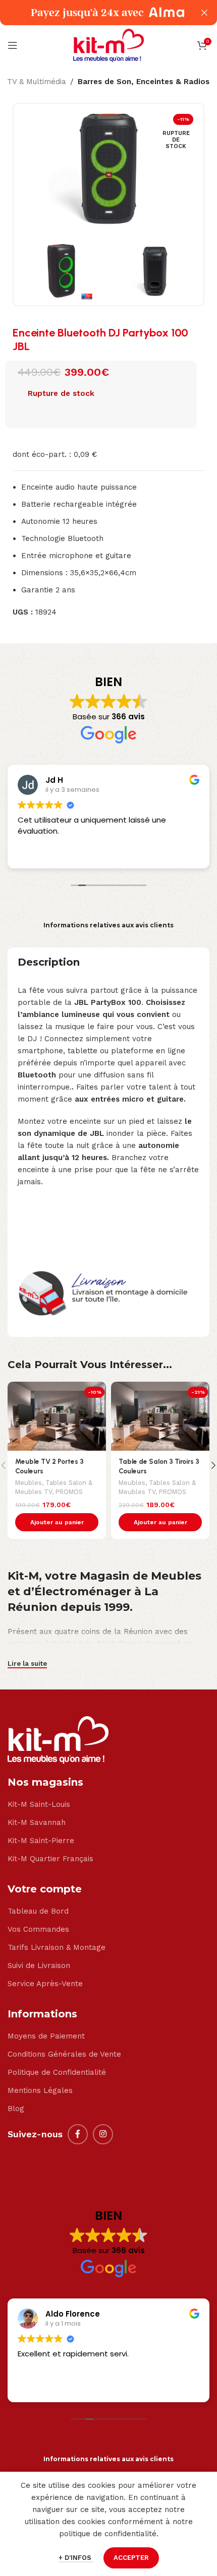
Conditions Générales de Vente (64, 2054)
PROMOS (69, 1492)
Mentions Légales (40, 2090)
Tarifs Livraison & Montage (57, 1947)
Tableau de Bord (38, 1911)
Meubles (29, 1483)
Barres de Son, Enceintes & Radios (144, 82)
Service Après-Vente (45, 1984)
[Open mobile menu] (13, 45)
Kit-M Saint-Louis (39, 1804)
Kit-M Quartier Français (50, 1859)
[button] (57, 1522)
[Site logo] (108, 45)
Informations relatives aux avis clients (108, 925)
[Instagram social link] (103, 2134)
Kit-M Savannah (37, 1822)
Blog (16, 2109)
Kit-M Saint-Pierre (41, 1841)
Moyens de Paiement (46, 2036)
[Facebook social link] (78, 2134)
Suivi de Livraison (39, 1965)
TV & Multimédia (37, 82)
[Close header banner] (204, 13)
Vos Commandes (38, 1929)
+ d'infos (76, 2558)
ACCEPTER (131, 2558)
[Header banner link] (93, 13)
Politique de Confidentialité (57, 2072)
